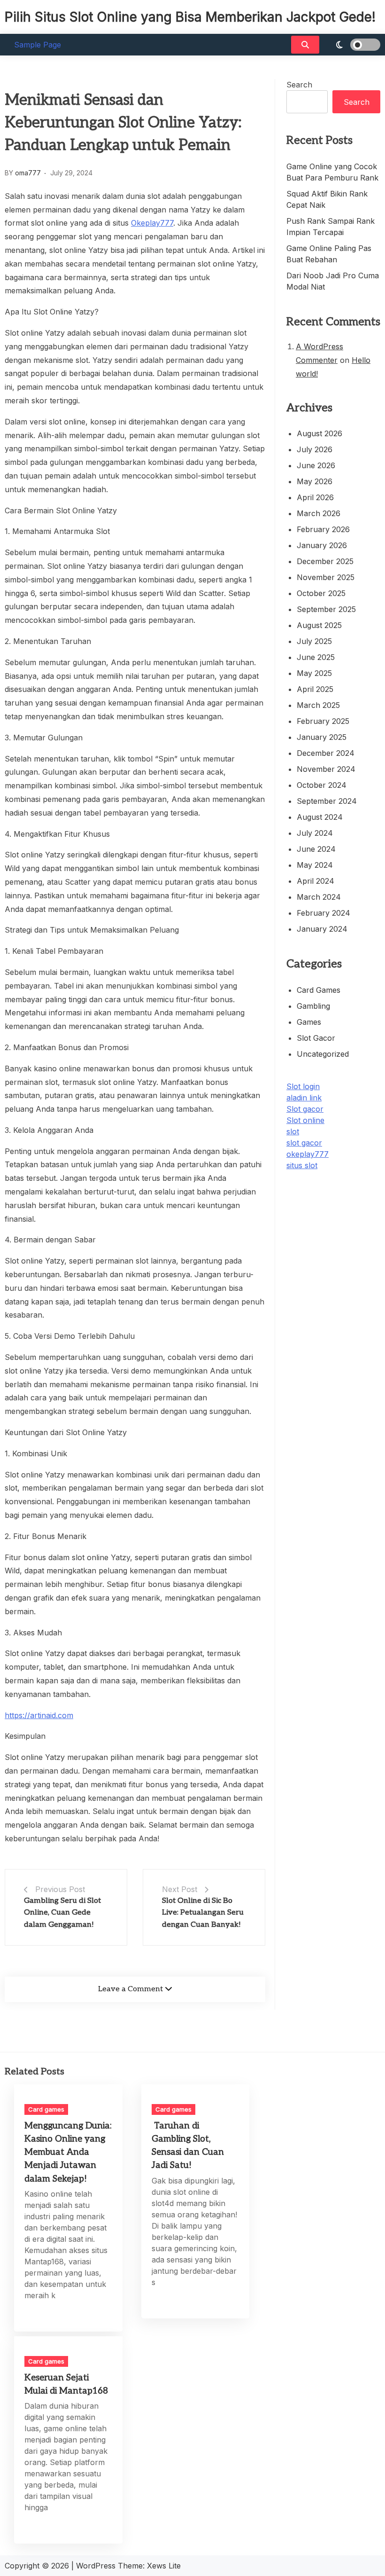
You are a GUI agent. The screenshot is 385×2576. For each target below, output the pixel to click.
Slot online (305, 1120)
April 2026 (315, 497)
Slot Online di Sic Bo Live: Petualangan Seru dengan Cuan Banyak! (203, 1913)
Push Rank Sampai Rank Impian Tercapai (331, 227)
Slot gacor (305, 1109)
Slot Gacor (316, 1038)
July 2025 (314, 641)
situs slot (302, 1165)
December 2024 (326, 753)
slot (293, 1131)
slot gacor (304, 1143)
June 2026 (316, 465)
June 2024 (316, 849)
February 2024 (323, 913)
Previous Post (60, 1889)
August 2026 (320, 433)
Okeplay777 (152, 223)
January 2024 (322, 929)
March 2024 (319, 897)
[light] (352, 45)
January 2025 (322, 737)
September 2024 (327, 801)
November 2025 (326, 577)
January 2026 (322, 545)
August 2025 (319, 625)
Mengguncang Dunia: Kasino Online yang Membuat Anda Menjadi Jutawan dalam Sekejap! (68, 2152)
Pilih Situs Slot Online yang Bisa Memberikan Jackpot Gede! (190, 17)
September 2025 (326, 609)
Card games (319, 990)
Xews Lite (164, 2566)
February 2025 (323, 721)
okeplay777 (308, 1154)
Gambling (313, 1006)
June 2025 (316, 657)
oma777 (28, 173)
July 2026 (315, 449)
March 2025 (318, 705)
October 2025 (321, 593)
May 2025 (314, 673)
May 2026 (315, 481)
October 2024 (322, 785)
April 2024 (316, 881)
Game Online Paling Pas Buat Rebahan (329, 254)
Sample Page (38, 45)
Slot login (303, 1086)
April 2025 (315, 689)
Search (299, 85)
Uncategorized (323, 1054)
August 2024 (320, 817)
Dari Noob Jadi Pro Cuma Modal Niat (333, 281)
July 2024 (315, 833)
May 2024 (315, 865)
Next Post (180, 1889)
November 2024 (326, 769)
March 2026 (319, 513)
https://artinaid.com (39, 1715)
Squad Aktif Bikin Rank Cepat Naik (327, 199)
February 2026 (323, 529)
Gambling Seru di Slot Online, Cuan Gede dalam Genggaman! (62, 1913)
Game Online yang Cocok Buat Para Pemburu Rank (332, 172)
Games (309, 1022)
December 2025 (325, 561)
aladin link (304, 1098)
